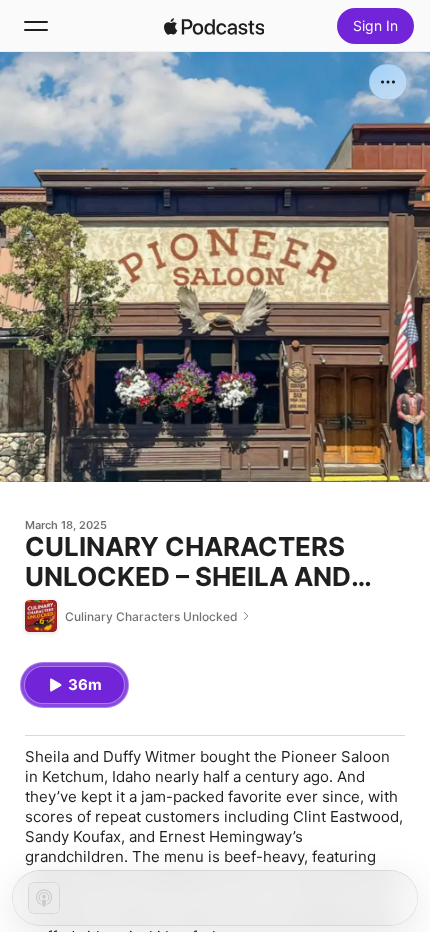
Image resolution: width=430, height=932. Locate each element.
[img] (214, 26)
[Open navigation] (36, 26)
